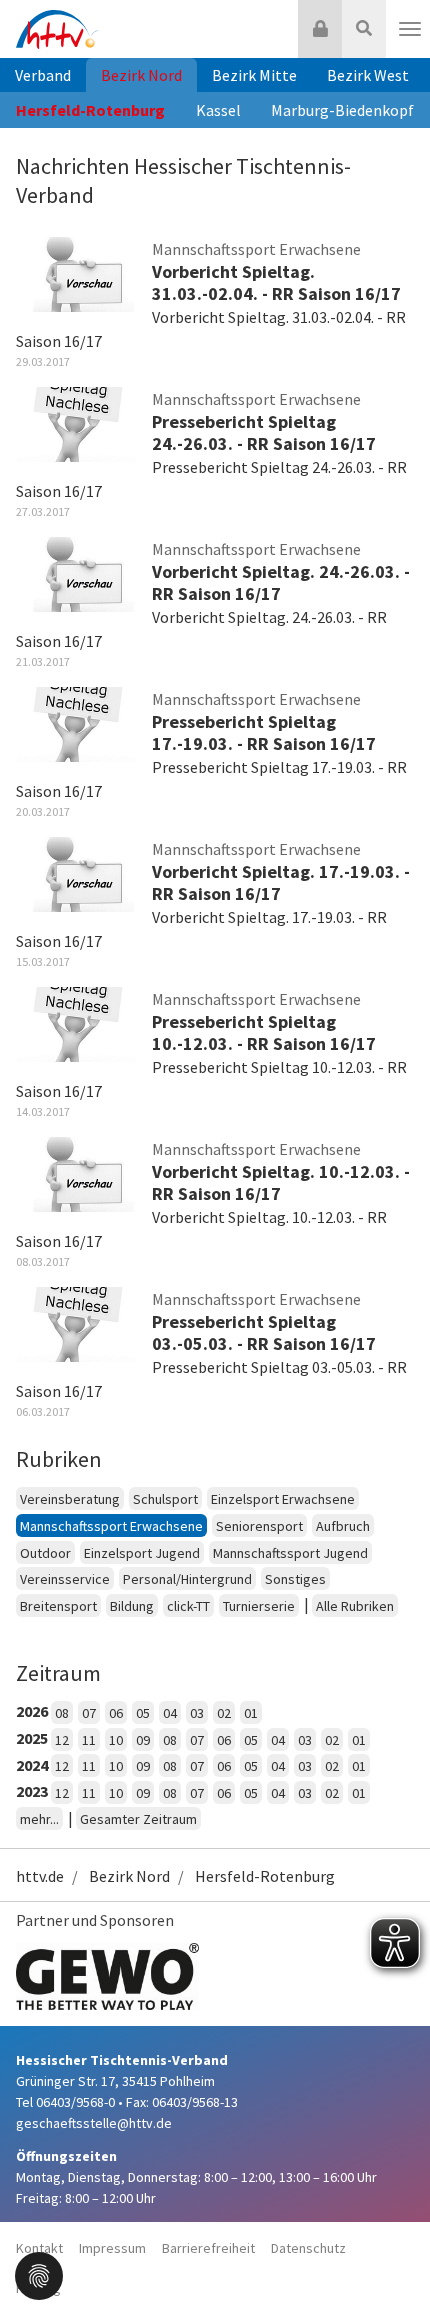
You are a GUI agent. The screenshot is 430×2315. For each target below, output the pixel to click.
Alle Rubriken (355, 1606)
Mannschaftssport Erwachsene (111, 1526)
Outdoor (45, 1553)
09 (143, 1740)
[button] (39, 2274)
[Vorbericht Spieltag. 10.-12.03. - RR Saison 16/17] (76, 1173)
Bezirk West (368, 75)
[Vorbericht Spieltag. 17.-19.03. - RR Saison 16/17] (76, 873)
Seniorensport (259, 1526)
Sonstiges (295, 1579)
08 (62, 1713)
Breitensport (58, 1606)
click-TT (188, 1606)
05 (143, 1713)
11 (89, 1740)
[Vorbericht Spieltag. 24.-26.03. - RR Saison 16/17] (76, 573)
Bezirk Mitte (254, 75)
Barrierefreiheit (208, 2248)
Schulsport (165, 1499)
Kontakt (39, 2248)
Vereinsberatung (70, 1499)
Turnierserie (259, 1606)
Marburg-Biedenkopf (342, 110)
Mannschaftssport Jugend (290, 1553)
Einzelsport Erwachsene (283, 1499)
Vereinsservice (65, 1579)
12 (62, 1740)
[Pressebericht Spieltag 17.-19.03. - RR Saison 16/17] (76, 723)
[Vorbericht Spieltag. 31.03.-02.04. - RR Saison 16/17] (76, 273)
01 (251, 1713)
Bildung (132, 1606)
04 (170, 1713)
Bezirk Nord (141, 75)
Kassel (218, 110)
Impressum (112, 2248)
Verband (43, 75)
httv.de (40, 1876)
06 (116, 1713)
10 (116, 1740)
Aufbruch (343, 1526)
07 (89, 1713)
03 (197, 1713)
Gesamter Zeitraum (138, 1819)
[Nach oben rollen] (390, 2259)
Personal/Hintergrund (187, 1579)
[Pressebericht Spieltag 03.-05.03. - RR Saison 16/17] (76, 1323)
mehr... (39, 1819)
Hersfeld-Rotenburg (90, 110)
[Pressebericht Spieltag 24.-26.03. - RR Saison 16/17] (76, 423)
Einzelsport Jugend (142, 1553)
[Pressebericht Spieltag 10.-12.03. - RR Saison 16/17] (76, 1023)
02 (224, 1713)
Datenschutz (308, 2248)
